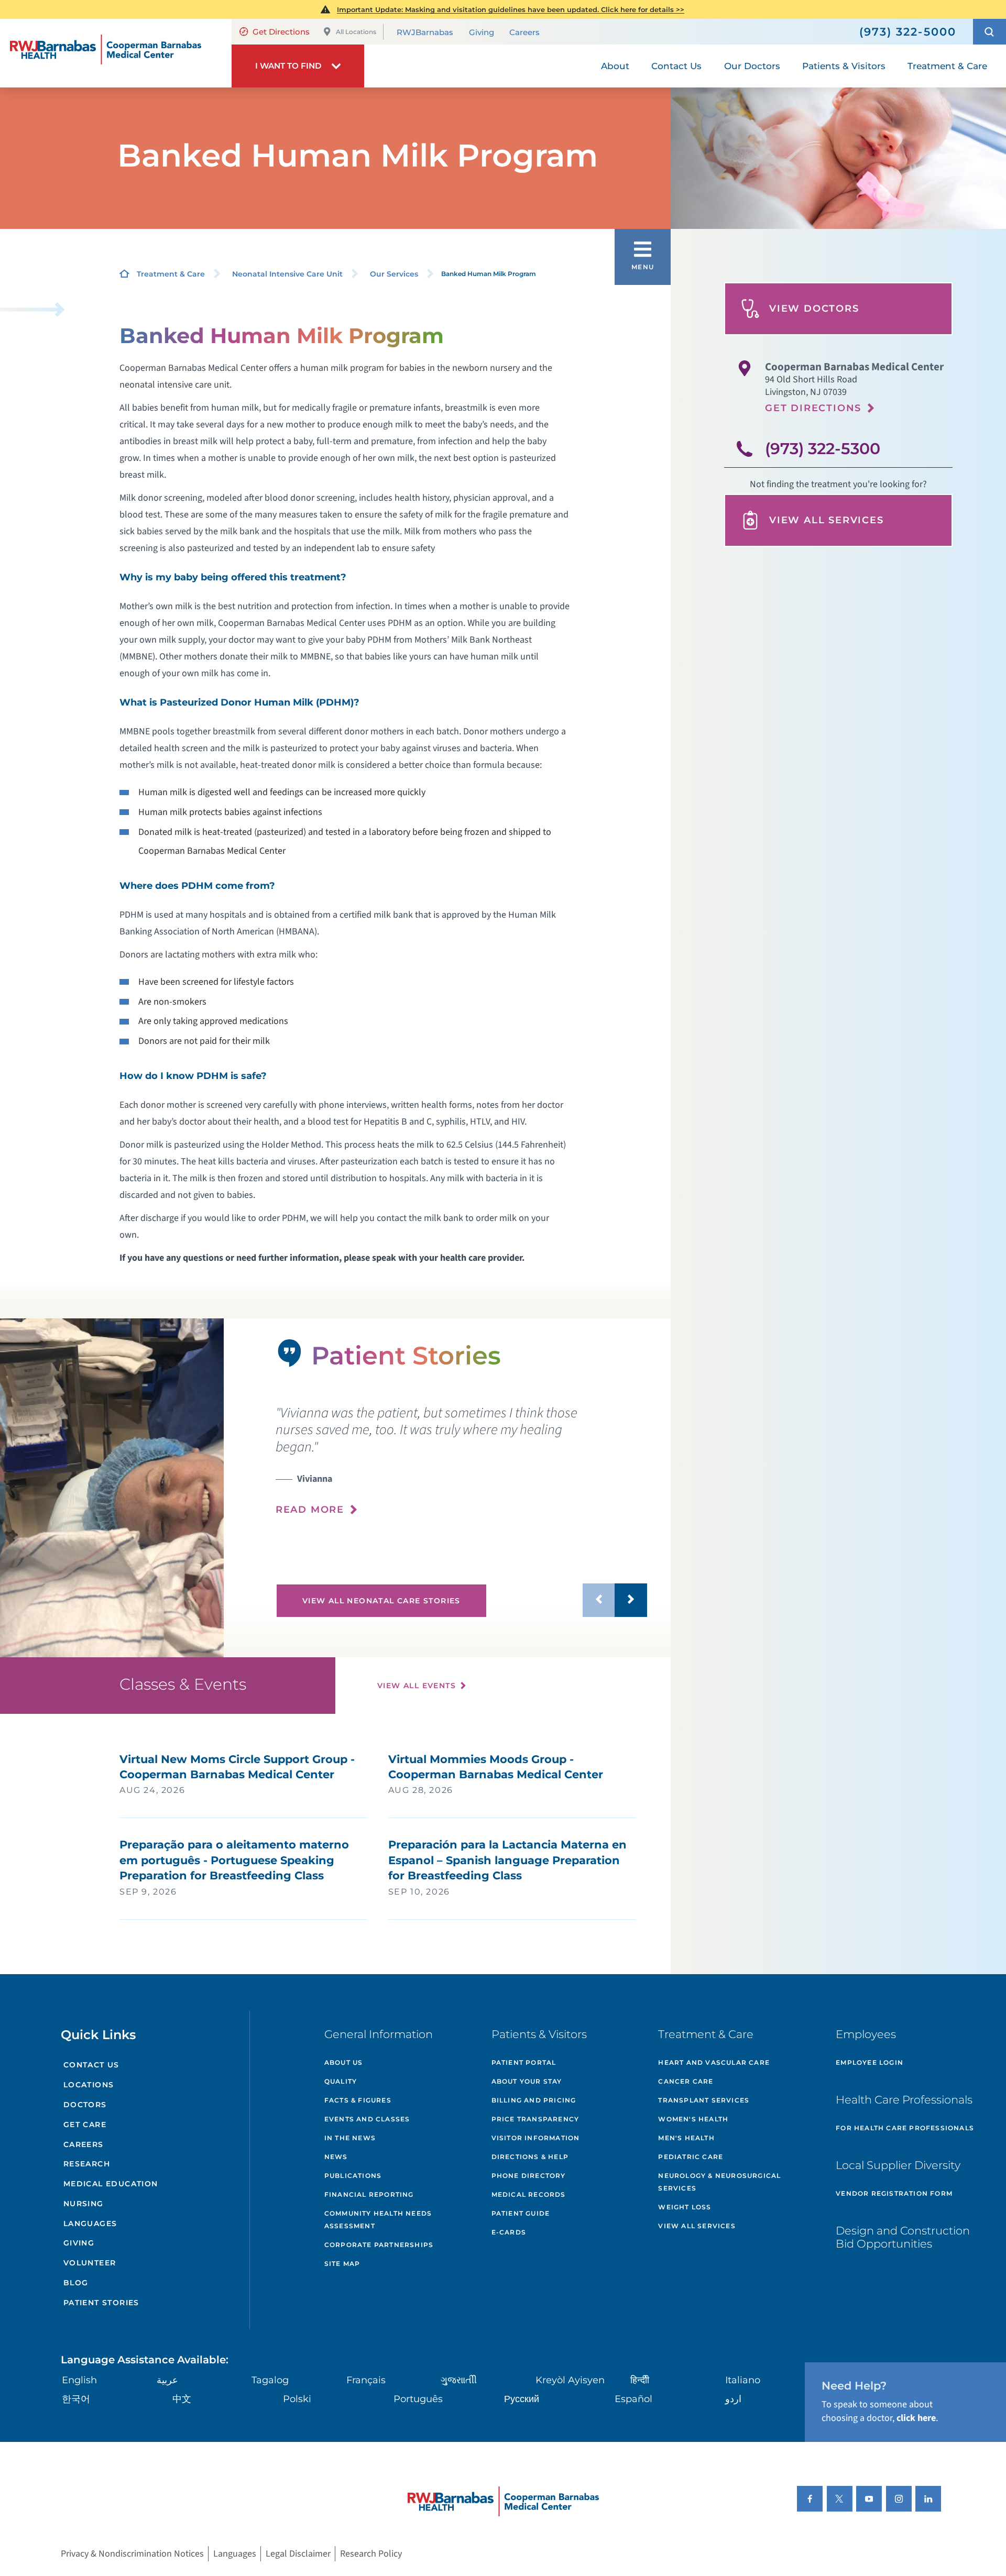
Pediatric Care (691, 2157)
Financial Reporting (369, 2194)
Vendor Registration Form (894, 2193)
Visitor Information (536, 2138)
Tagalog (270, 2380)
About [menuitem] (615, 66)
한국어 (76, 2399)
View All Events (417, 1686)
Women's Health (693, 2119)
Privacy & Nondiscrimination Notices (132, 2554)
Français (366, 2380)
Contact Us (91, 2065)
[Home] (116, 53)
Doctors (85, 2105)
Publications (353, 2176)
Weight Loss (685, 2207)
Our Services (394, 274)
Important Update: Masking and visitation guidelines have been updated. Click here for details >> (511, 9)
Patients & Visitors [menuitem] (844, 66)
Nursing (84, 2204)
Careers (524, 32)
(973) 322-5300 (823, 449)
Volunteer (90, 2263)
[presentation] (461, 1461)
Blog (76, 2283)
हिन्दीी (640, 2380)
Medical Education (111, 2184)
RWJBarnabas (425, 32)
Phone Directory (529, 2176)
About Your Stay (527, 2081)
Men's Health (686, 2138)
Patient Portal (524, 2062)
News (336, 2157)
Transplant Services (704, 2100)
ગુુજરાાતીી (459, 2380)
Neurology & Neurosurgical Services (719, 2182)
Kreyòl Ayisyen (570, 2380)
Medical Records (529, 2194)
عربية (167, 2380)
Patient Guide (521, 2213)
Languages (90, 2223)
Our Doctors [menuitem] (752, 66)
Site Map (342, 2264)
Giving (482, 32)
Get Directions (281, 32)
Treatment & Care (171, 274)
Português (418, 2399)
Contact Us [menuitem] (676, 66)
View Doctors (814, 309)
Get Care (85, 2124)
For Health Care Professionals (905, 2128)
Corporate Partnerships (379, 2245)
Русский (522, 2399)
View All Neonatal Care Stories (381, 1601)
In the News (350, 2138)
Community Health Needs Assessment (378, 2220)
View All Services (827, 520)
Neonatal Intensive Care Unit (287, 274)
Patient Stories (101, 2303)
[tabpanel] (112, 1488)
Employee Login (870, 2062)
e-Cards (509, 2232)
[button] (989, 32)
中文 (182, 2399)
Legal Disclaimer (298, 2554)
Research (87, 2164)
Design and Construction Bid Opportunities (903, 2237)
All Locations (356, 32)
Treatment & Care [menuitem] (947, 66)
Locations (89, 2085)
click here (916, 2418)
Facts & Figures (358, 2100)
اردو (733, 2399)
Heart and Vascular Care (714, 2062)
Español (633, 2399)
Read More (310, 1510)
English (79, 2380)
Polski (297, 2399)
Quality (341, 2081)
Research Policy (371, 2554)
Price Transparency (535, 2119)
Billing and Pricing (534, 2100)
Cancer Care (686, 2081)
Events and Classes (367, 2119)
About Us (344, 2062)
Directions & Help (530, 2157)
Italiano (743, 2380)
